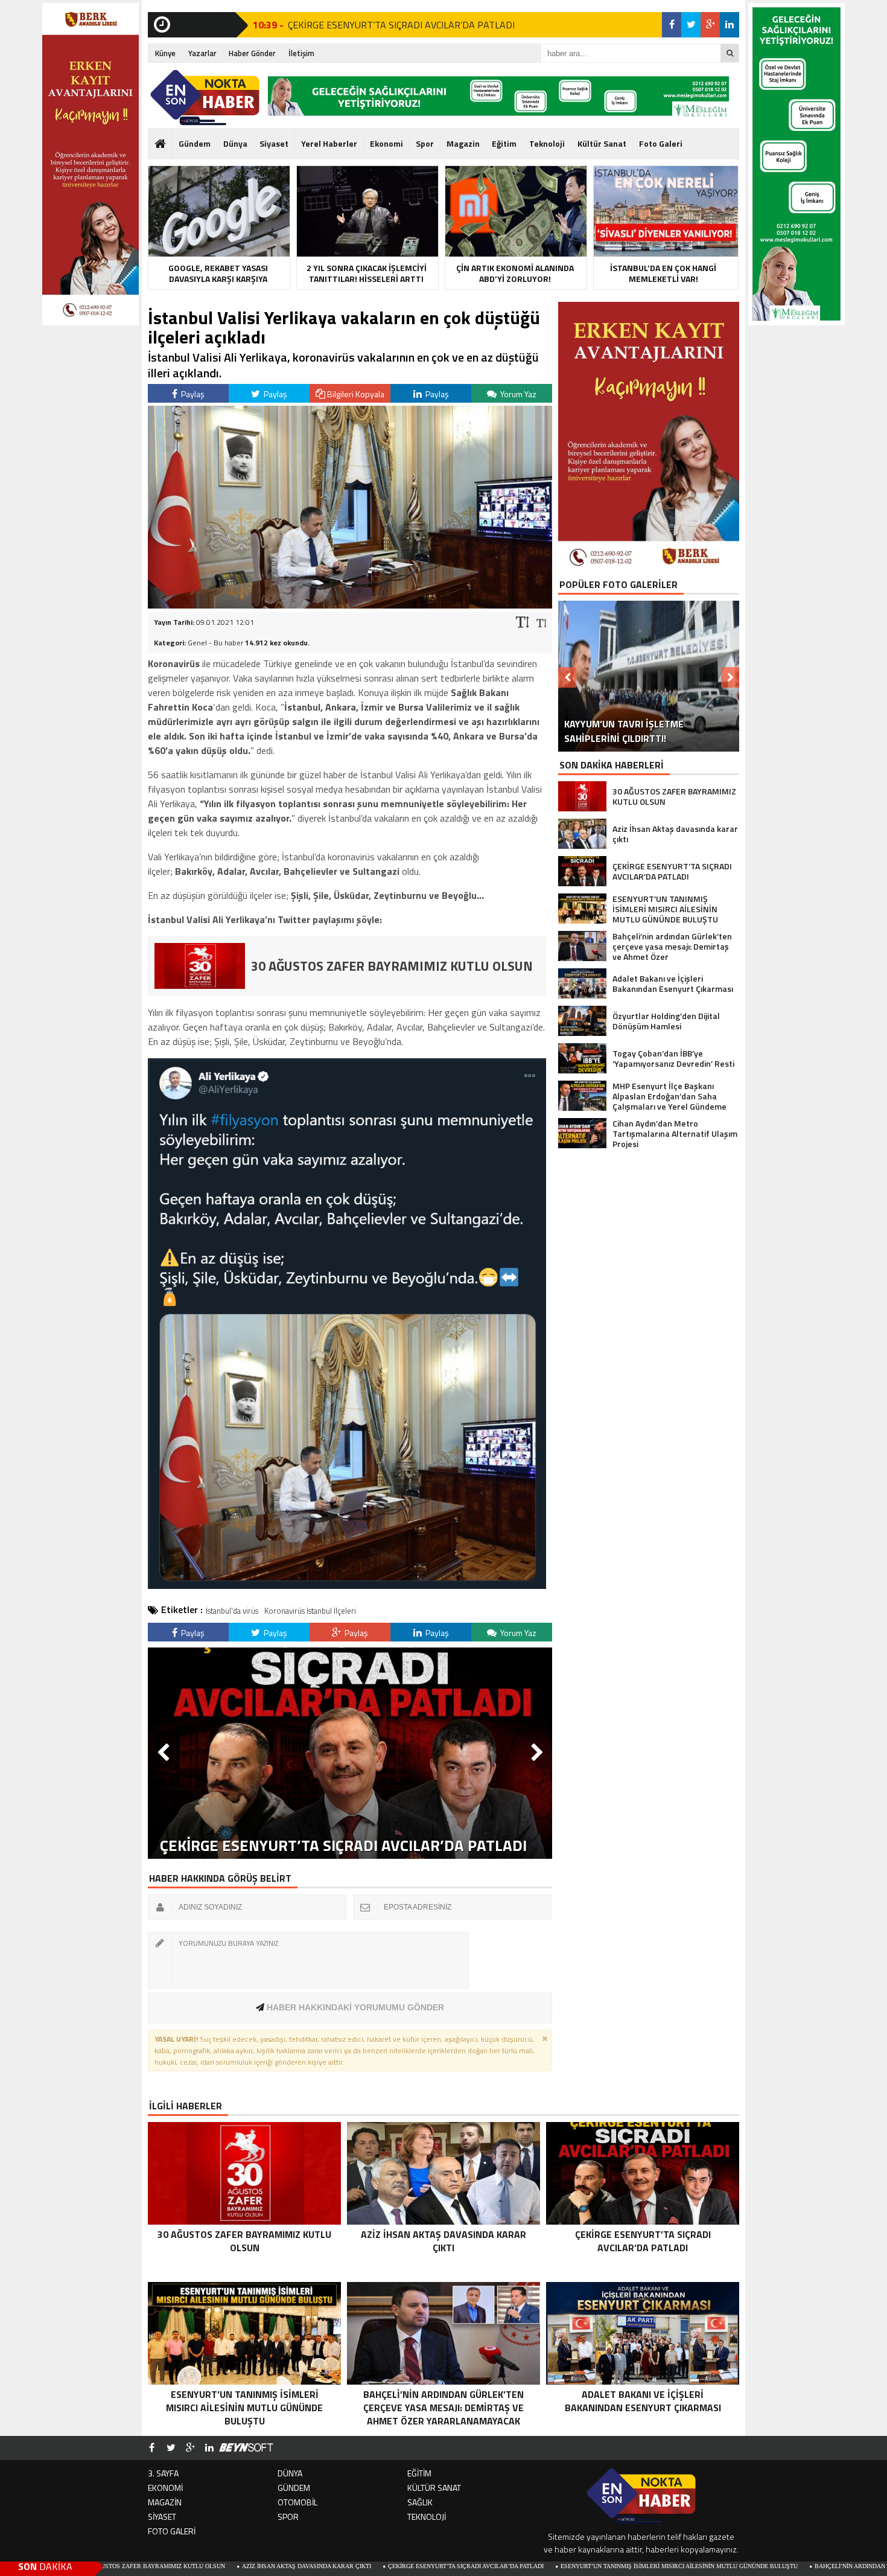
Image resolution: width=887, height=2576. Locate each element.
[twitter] (691, 25)
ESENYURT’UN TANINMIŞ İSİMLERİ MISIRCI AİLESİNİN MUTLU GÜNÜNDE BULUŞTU (555, 2566)
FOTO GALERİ (172, 2531)
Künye (165, 53)
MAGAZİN (165, 2502)
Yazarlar (202, 53)
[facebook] (672, 25)
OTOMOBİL (297, 2502)
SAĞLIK (420, 2502)
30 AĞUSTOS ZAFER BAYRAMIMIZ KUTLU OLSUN (391, 30)
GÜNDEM (294, 2488)
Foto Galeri (661, 143)
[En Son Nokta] (205, 98)
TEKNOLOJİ (427, 2517)
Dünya (235, 143)
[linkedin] (730, 25)
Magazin (463, 143)
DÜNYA (290, 2473)
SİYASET (162, 2517)
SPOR (288, 2517)
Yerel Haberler (329, 143)
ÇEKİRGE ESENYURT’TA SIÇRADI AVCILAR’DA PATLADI (342, 2566)
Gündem (195, 143)
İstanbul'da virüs (232, 1611)
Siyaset (274, 143)
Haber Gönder (252, 53)
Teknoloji (547, 143)
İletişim (301, 53)
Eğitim (504, 143)
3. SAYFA (163, 2473)
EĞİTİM (419, 2473)
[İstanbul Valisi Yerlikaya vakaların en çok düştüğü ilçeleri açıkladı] (350, 605)
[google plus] (710, 25)
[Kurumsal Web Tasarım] (246, 2448)
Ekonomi (386, 143)
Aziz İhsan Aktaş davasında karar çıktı (182, 2566)
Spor (425, 143)
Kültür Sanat (602, 143)
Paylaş (192, 394)
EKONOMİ (165, 2488)
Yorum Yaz (517, 394)
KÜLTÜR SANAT (434, 2488)
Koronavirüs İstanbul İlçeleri (310, 1611)
